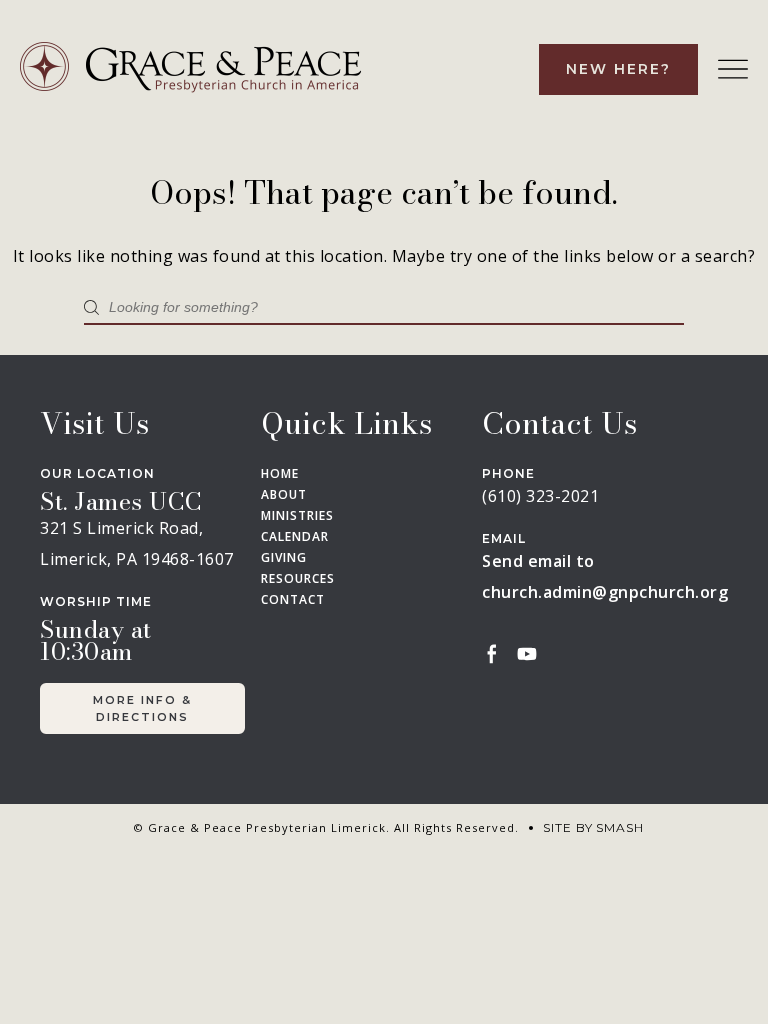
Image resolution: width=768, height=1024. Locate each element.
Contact (293, 600)
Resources (298, 579)
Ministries (297, 516)
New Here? (618, 69)
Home (280, 474)
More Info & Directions (142, 708)
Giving (284, 558)
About (284, 495)
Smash (620, 827)
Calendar (295, 537)
